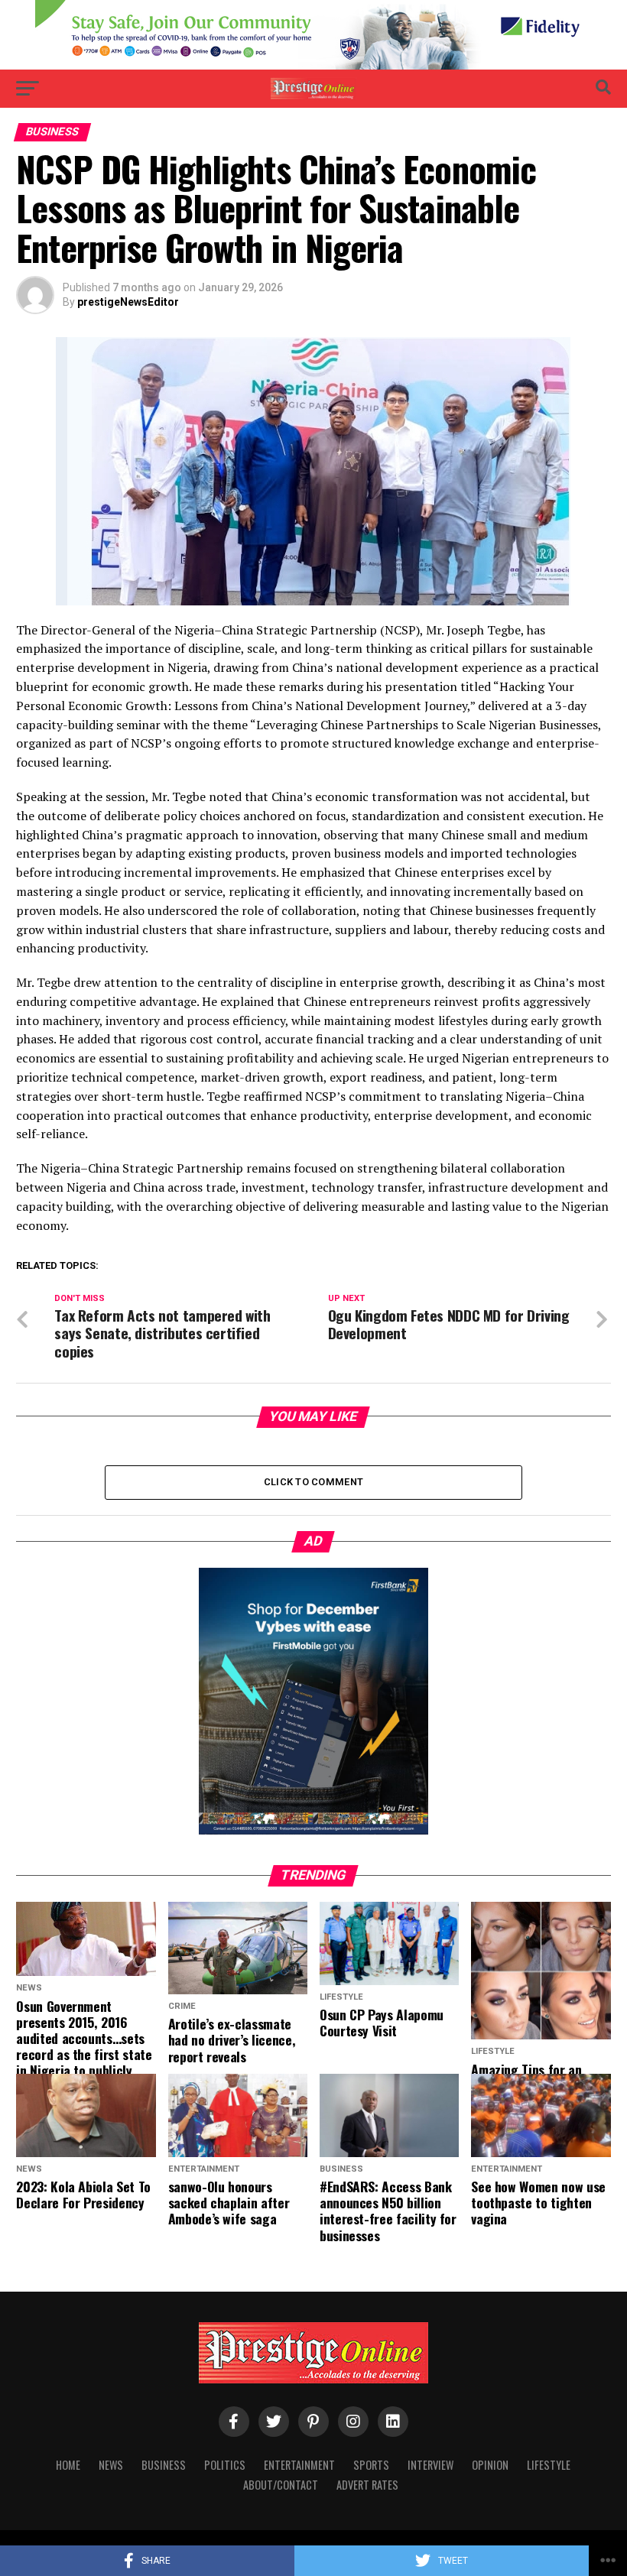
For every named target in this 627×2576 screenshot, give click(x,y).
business (164, 2465)
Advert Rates (367, 2485)
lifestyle (549, 2465)
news (111, 2465)
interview (430, 2465)
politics (225, 2465)
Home (68, 2465)
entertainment (299, 2465)
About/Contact (281, 2485)
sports (371, 2465)
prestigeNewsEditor (128, 302)
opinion (490, 2465)
